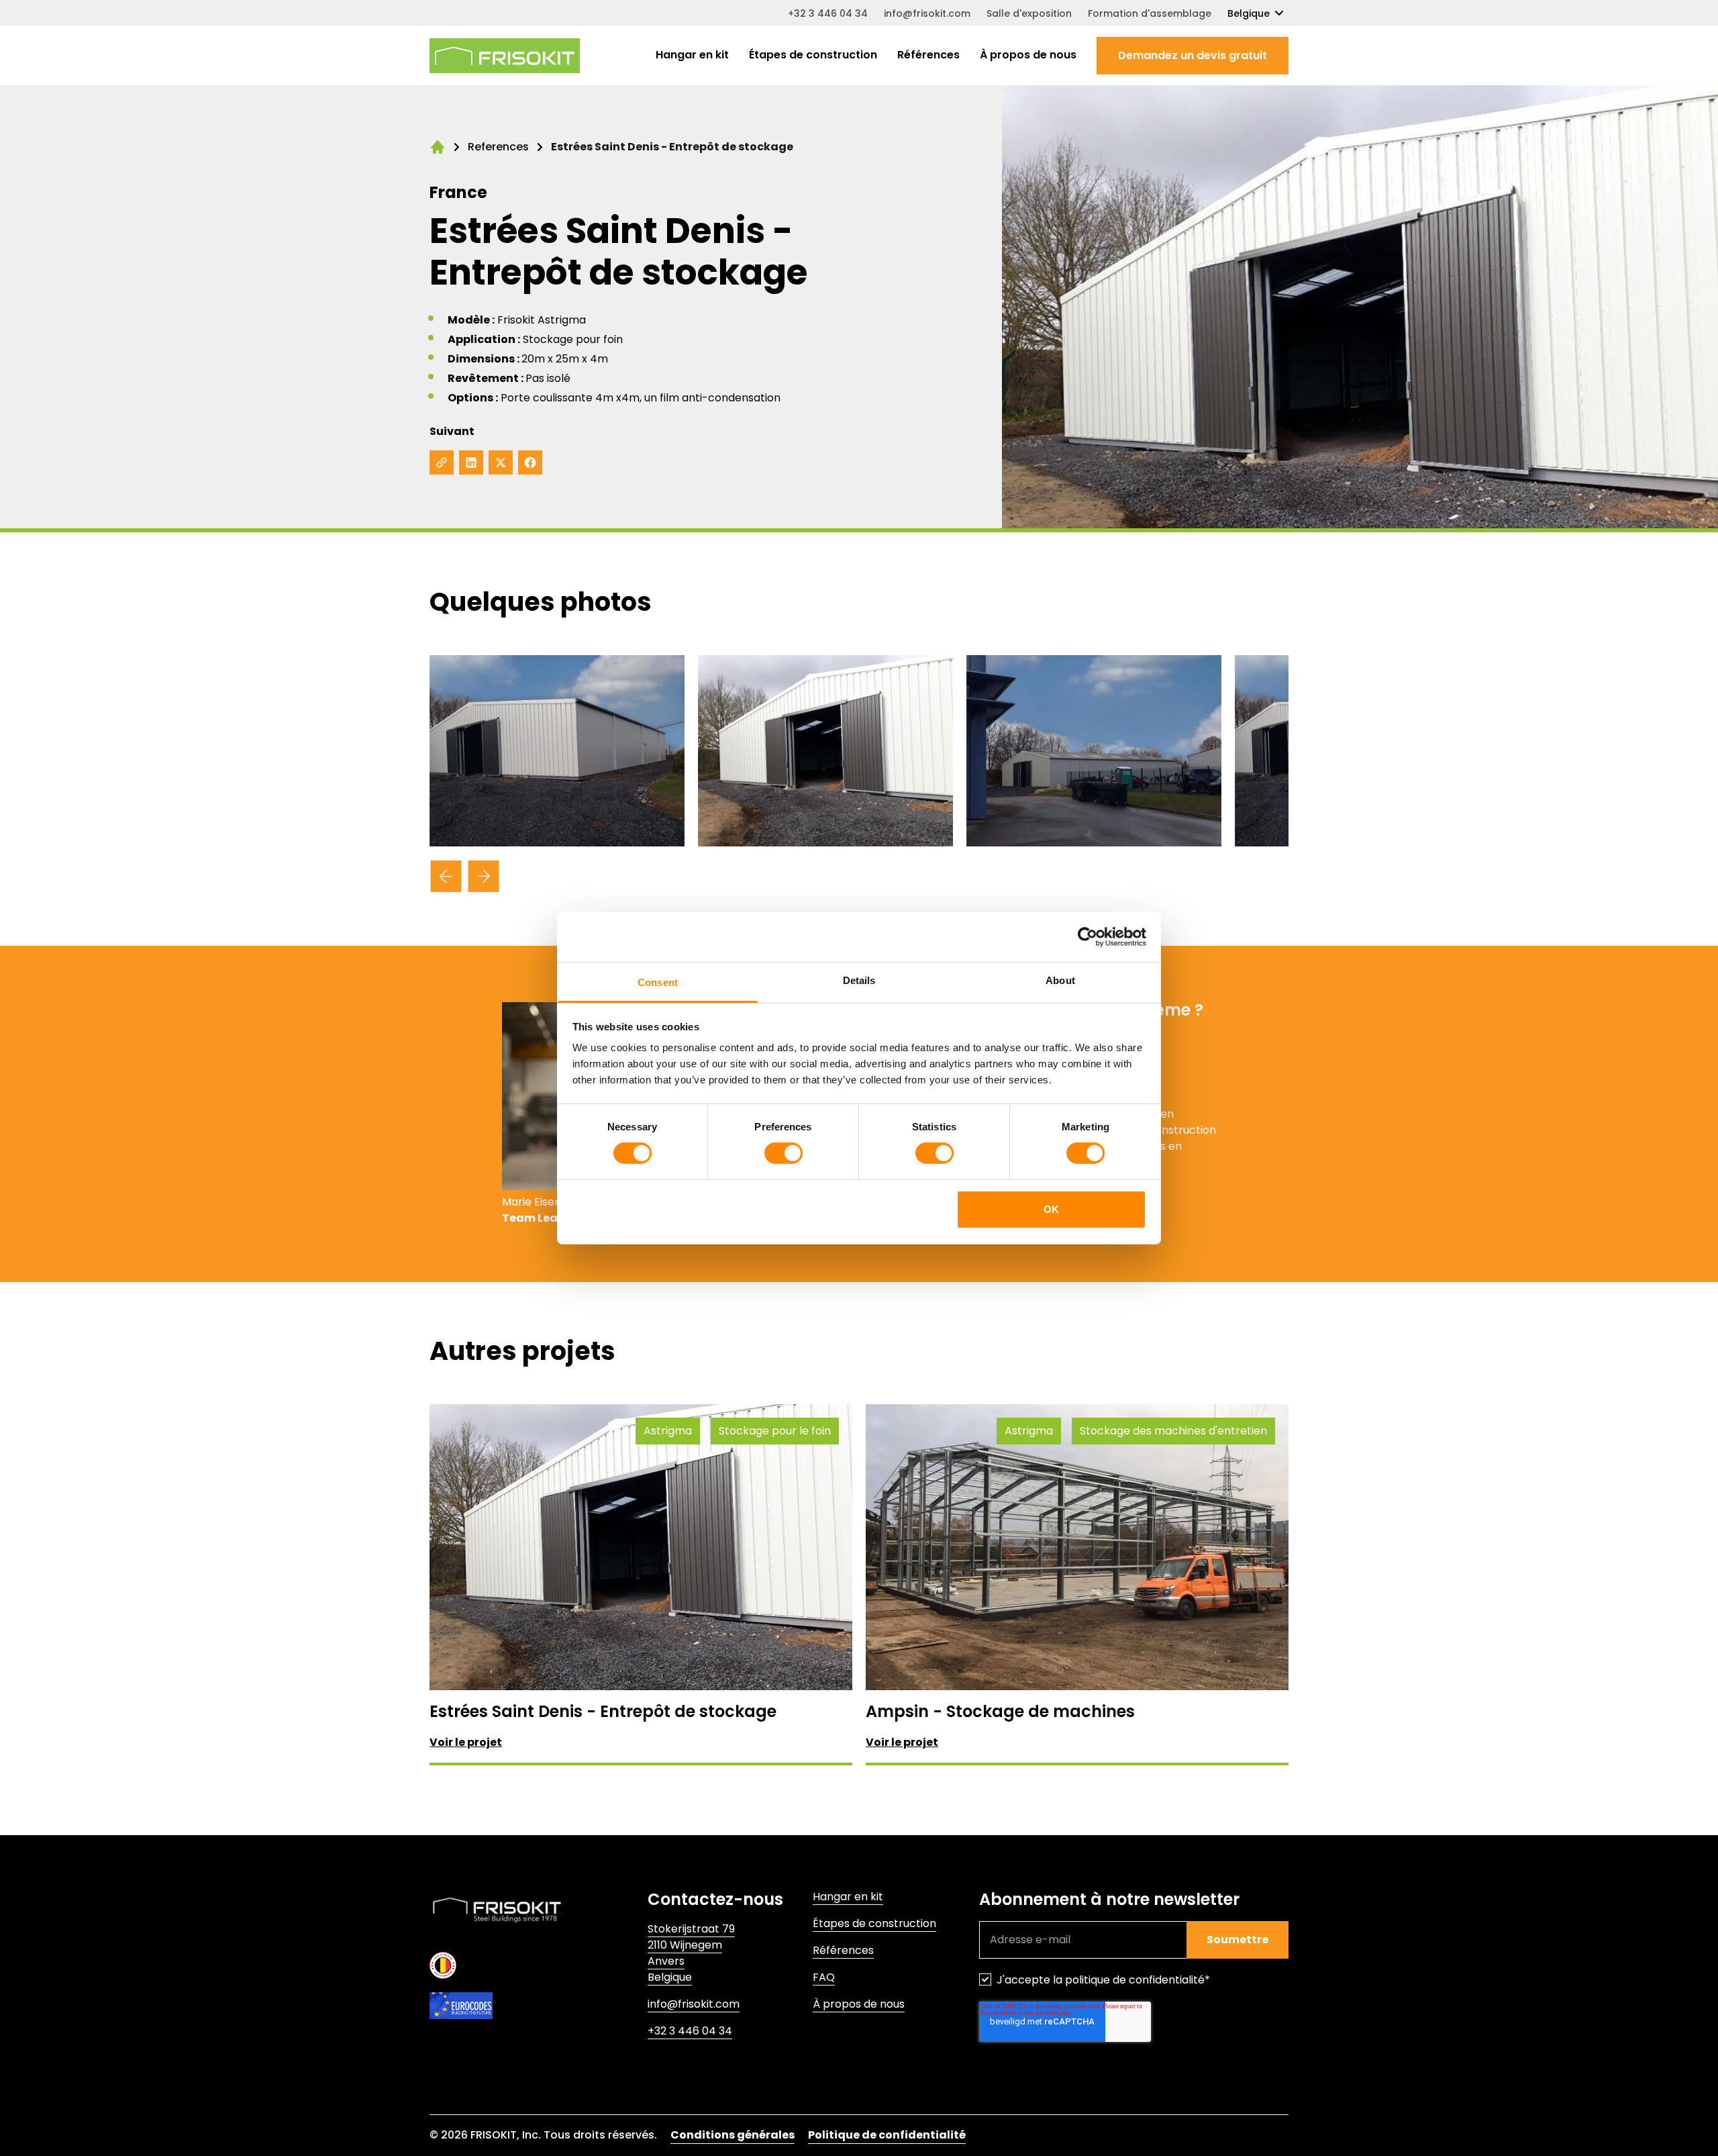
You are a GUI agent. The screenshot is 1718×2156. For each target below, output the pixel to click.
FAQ (824, 1977)
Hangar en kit (692, 55)
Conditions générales (732, 2135)
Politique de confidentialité (887, 2135)
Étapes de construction (813, 55)
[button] (1193, 56)
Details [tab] (859, 980)
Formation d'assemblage (1150, 13)
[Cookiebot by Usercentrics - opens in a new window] (1088, 936)
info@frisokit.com (927, 13)
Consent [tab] (658, 982)
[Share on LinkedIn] (471, 462)
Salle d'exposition (1029, 13)
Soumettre (1237, 1940)
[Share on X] (501, 462)
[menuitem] (692, 56)
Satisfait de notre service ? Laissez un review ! (767, 2076)
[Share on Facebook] (530, 462)
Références (928, 55)
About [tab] (1060, 980)
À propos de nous (1028, 55)
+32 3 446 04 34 (828, 13)
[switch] (784, 1153)
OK (1051, 1209)
